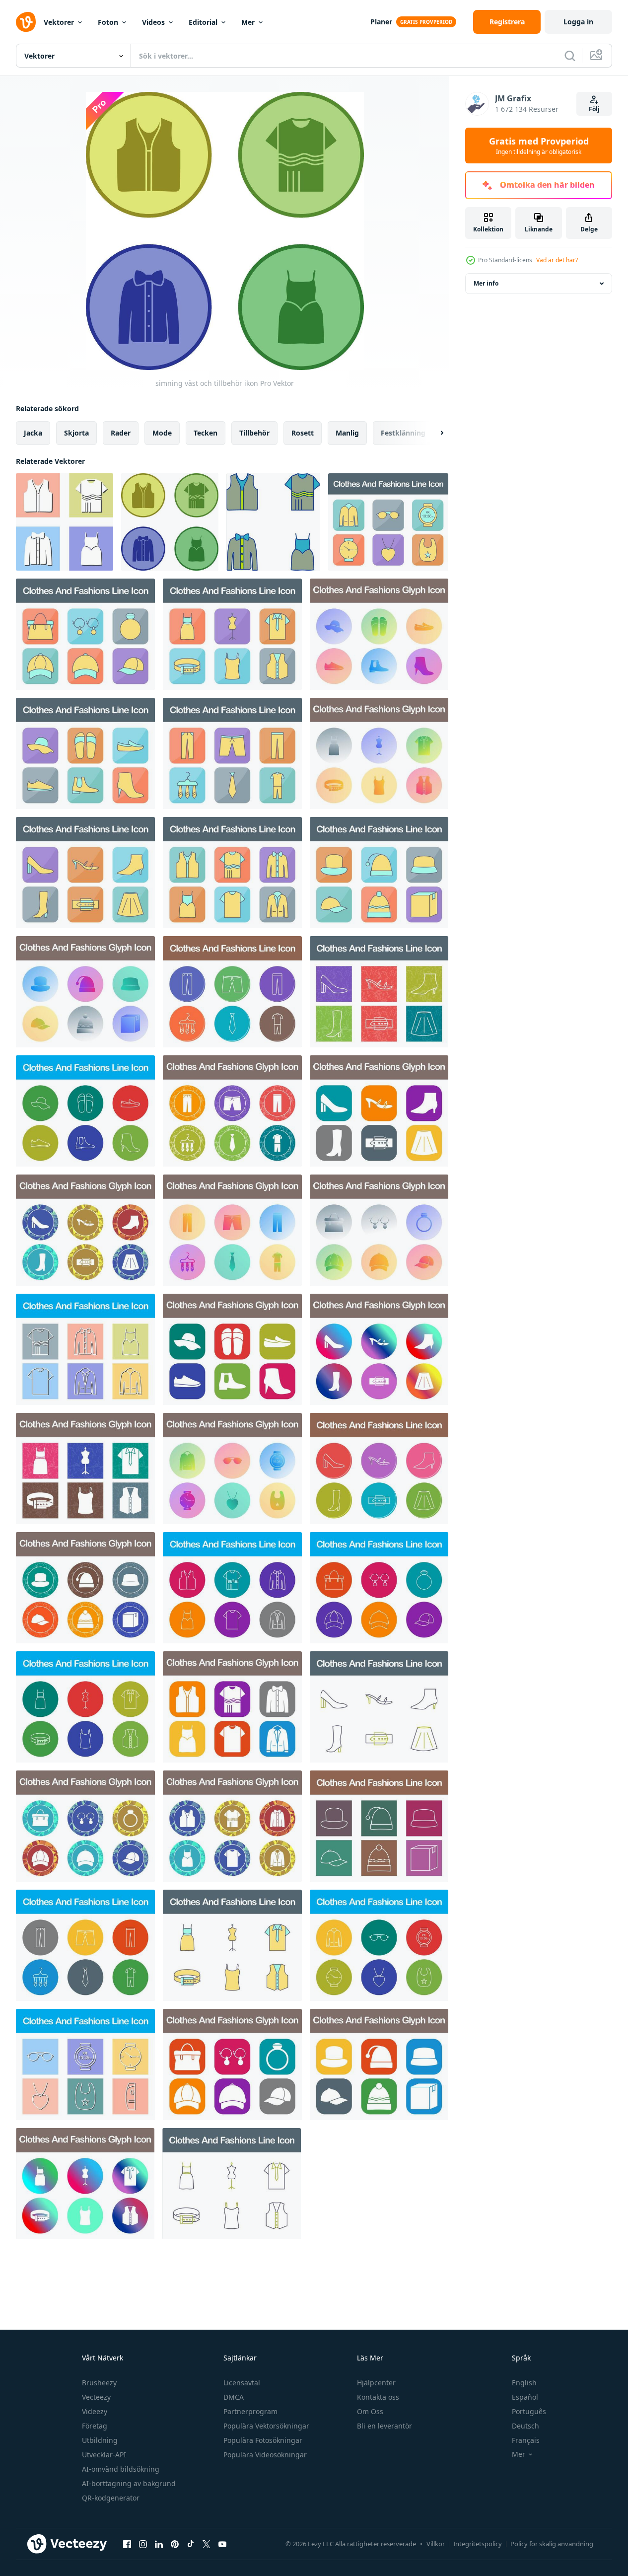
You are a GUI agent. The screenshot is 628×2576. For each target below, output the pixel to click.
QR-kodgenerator (111, 2498)
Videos (153, 22)
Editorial (203, 22)
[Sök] (570, 56)
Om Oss (370, 2411)
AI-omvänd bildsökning (121, 2469)
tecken (206, 433)
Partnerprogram (250, 2411)
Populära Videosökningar (265, 2455)
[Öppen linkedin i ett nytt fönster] (159, 2544)
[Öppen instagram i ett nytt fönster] (143, 2544)
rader (121, 433)
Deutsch (525, 2426)
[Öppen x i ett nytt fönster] (207, 2544)
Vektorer (59, 22)
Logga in (578, 22)
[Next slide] (433, 433)
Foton (108, 22)
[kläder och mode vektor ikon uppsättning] (388, 522)
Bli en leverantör (384, 2426)
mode (162, 433)
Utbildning (100, 2440)
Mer (248, 22)
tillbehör (254, 433)
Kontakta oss (378, 2397)
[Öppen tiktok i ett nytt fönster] (191, 2544)
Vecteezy (96, 2397)
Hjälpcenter (376, 2383)
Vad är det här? (557, 260)
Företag (95, 2426)
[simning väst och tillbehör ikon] (65, 522)
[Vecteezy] (26, 22)
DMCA (234, 2397)
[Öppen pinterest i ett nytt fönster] (175, 2544)
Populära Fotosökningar (263, 2440)
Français (526, 2440)
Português (529, 2411)
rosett (303, 433)
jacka (33, 433)
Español (525, 2397)
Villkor (436, 2544)
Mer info (486, 283)
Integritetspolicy (478, 2544)
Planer (381, 22)
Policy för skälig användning (552, 2544)
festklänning (403, 433)
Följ (594, 109)
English (524, 2383)
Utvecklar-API (104, 2455)
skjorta (76, 433)
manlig (347, 433)
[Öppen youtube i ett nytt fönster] (222, 2544)
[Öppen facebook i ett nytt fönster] (127, 2544)
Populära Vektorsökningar (266, 2426)
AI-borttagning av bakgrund (129, 2483)
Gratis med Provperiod (539, 146)
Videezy (95, 2411)
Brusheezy (99, 2383)
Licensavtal (242, 2383)
